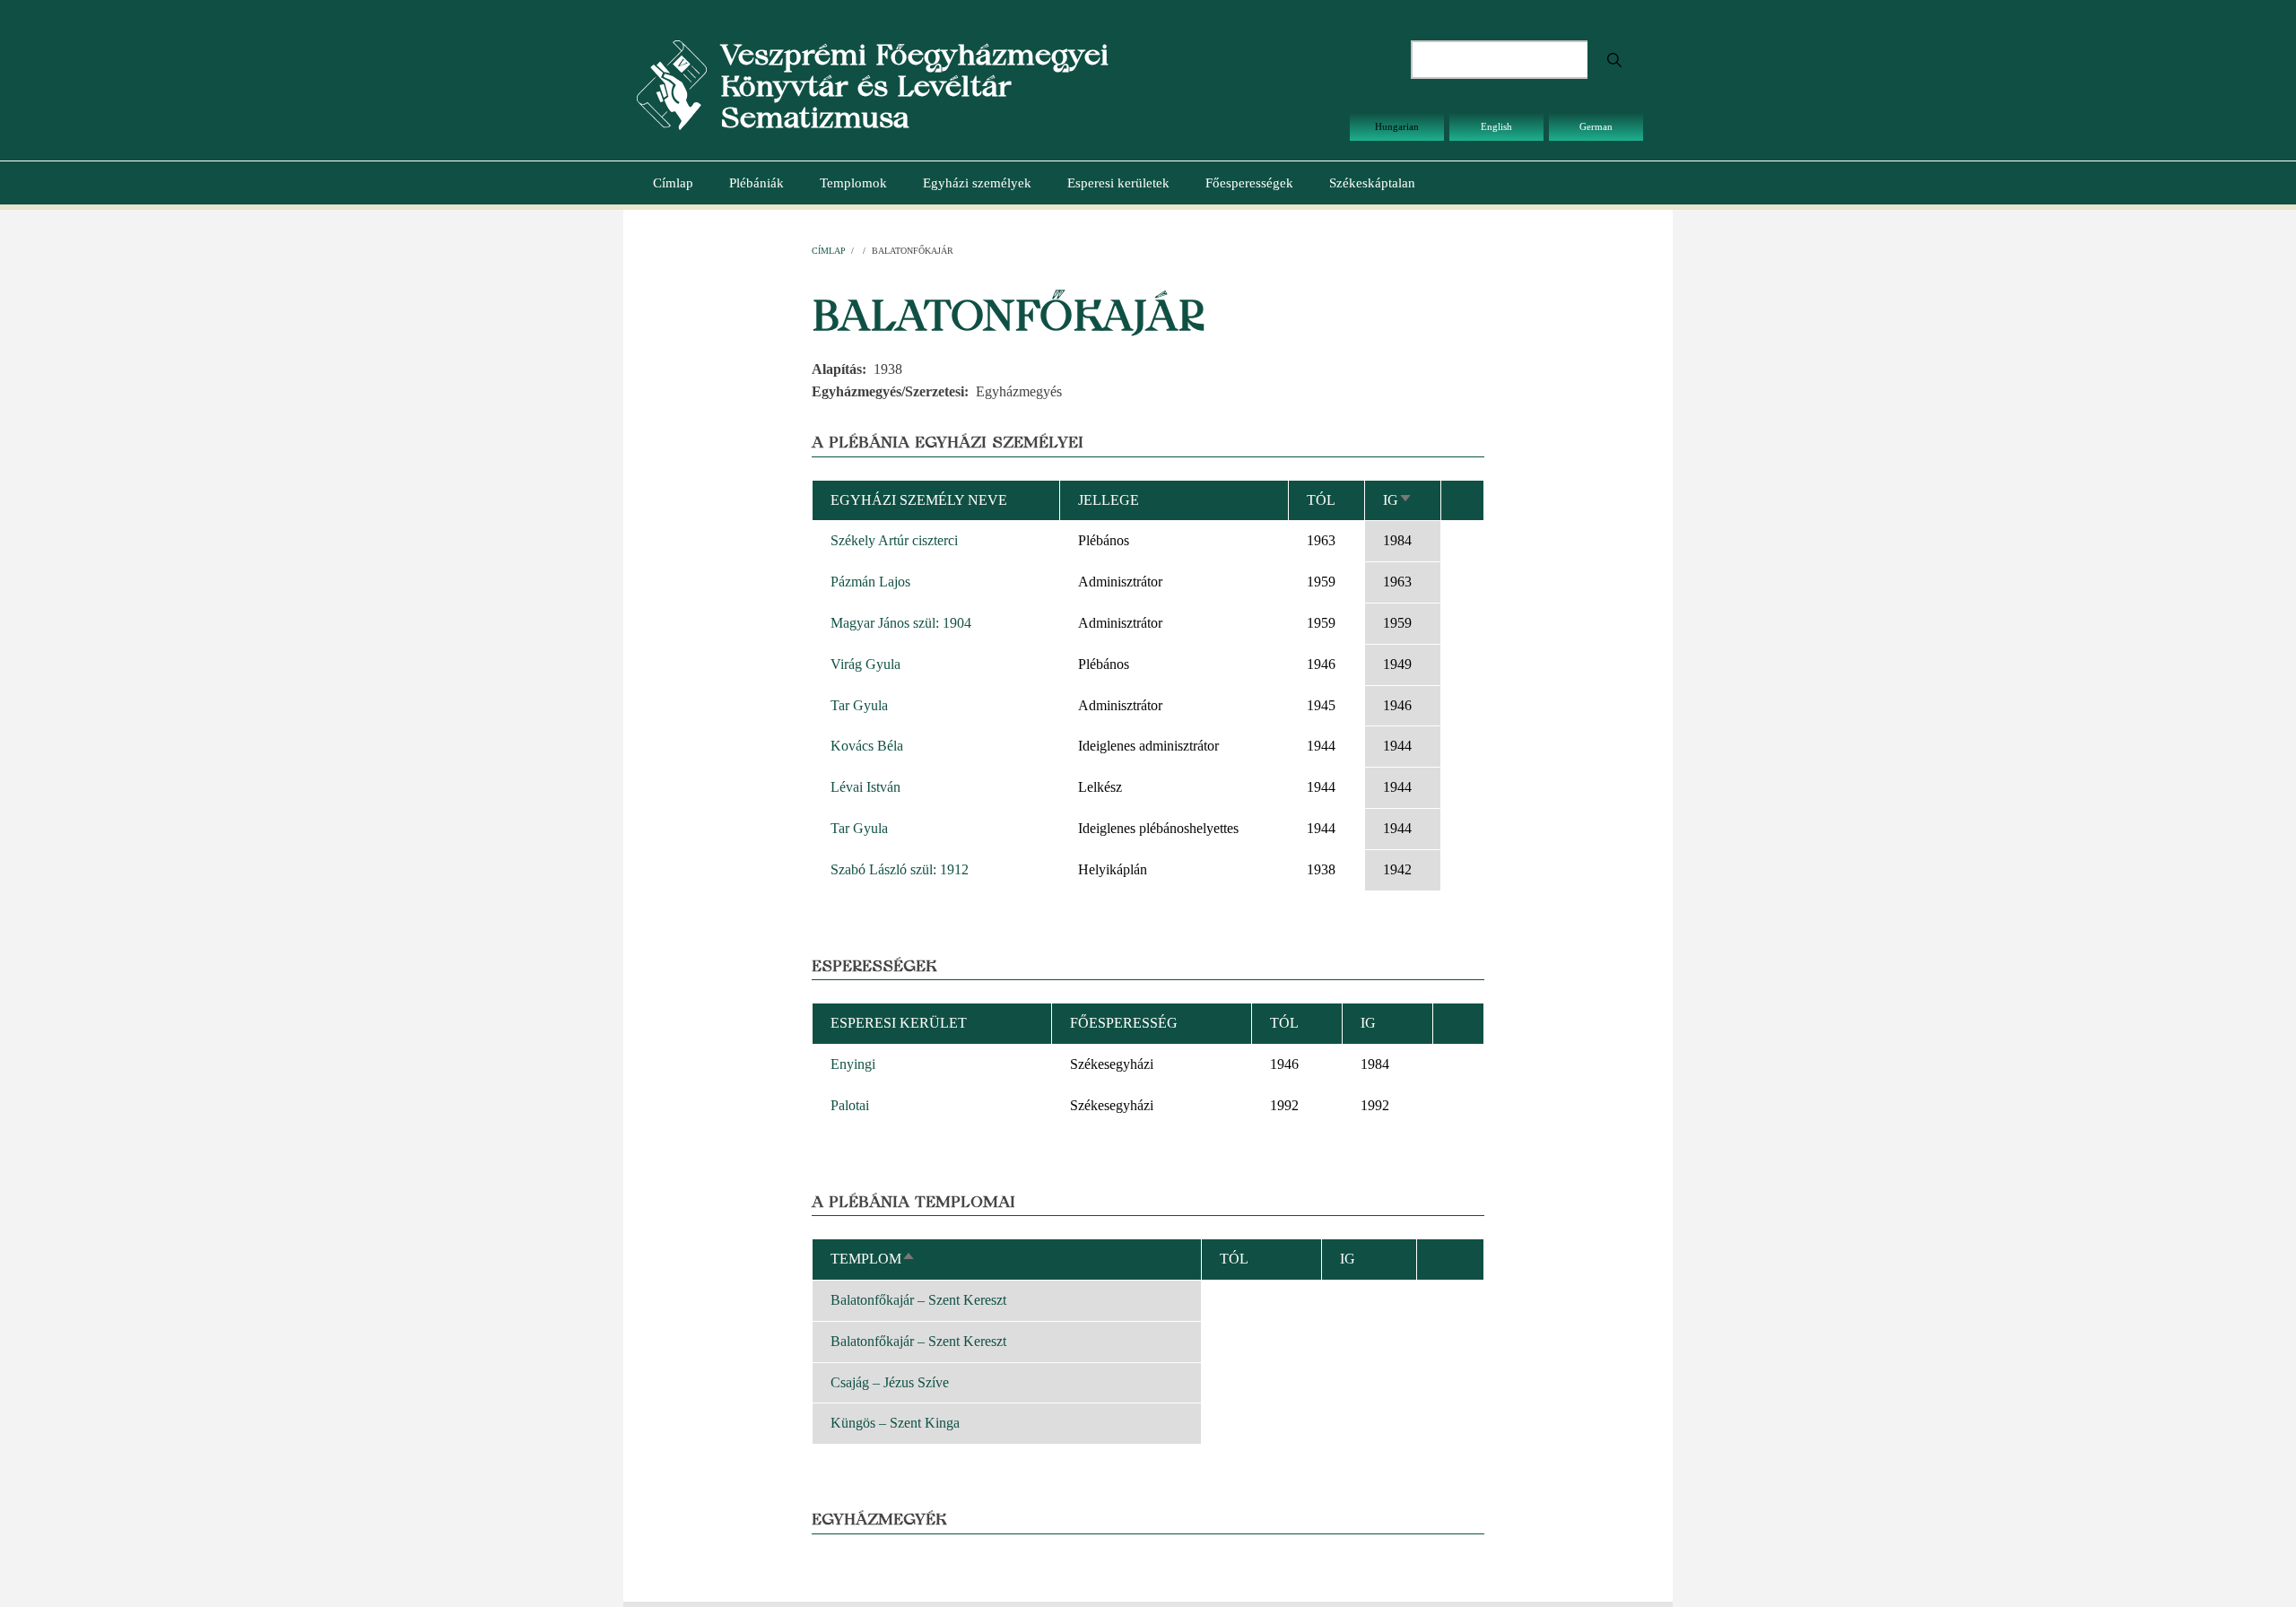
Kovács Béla (867, 746)
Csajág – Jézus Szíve (890, 1382)
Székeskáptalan (1372, 183)
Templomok (853, 183)
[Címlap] (672, 84)
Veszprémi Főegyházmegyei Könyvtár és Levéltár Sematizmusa (914, 86)
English (1496, 126)
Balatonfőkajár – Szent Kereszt (918, 1300)
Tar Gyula (859, 705)
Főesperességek (1249, 183)
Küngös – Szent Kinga (895, 1423)
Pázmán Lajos (870, 582)
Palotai (850, 1105)
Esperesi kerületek (1118, 183)
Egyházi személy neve (919, 500)
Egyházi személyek (977, 183)
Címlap (673, 183)
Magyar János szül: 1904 (901, 623)
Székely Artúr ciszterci (894, 540)
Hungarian (1397, 126)
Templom (873, 1259)
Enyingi (853, 1064)
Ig (1398, 500)
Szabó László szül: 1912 (900, 869)
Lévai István (865, 787)
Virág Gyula (865, 664)
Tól (1321, 500)
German (1596, 126)
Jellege (1109, 500)
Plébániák (757, 183)
